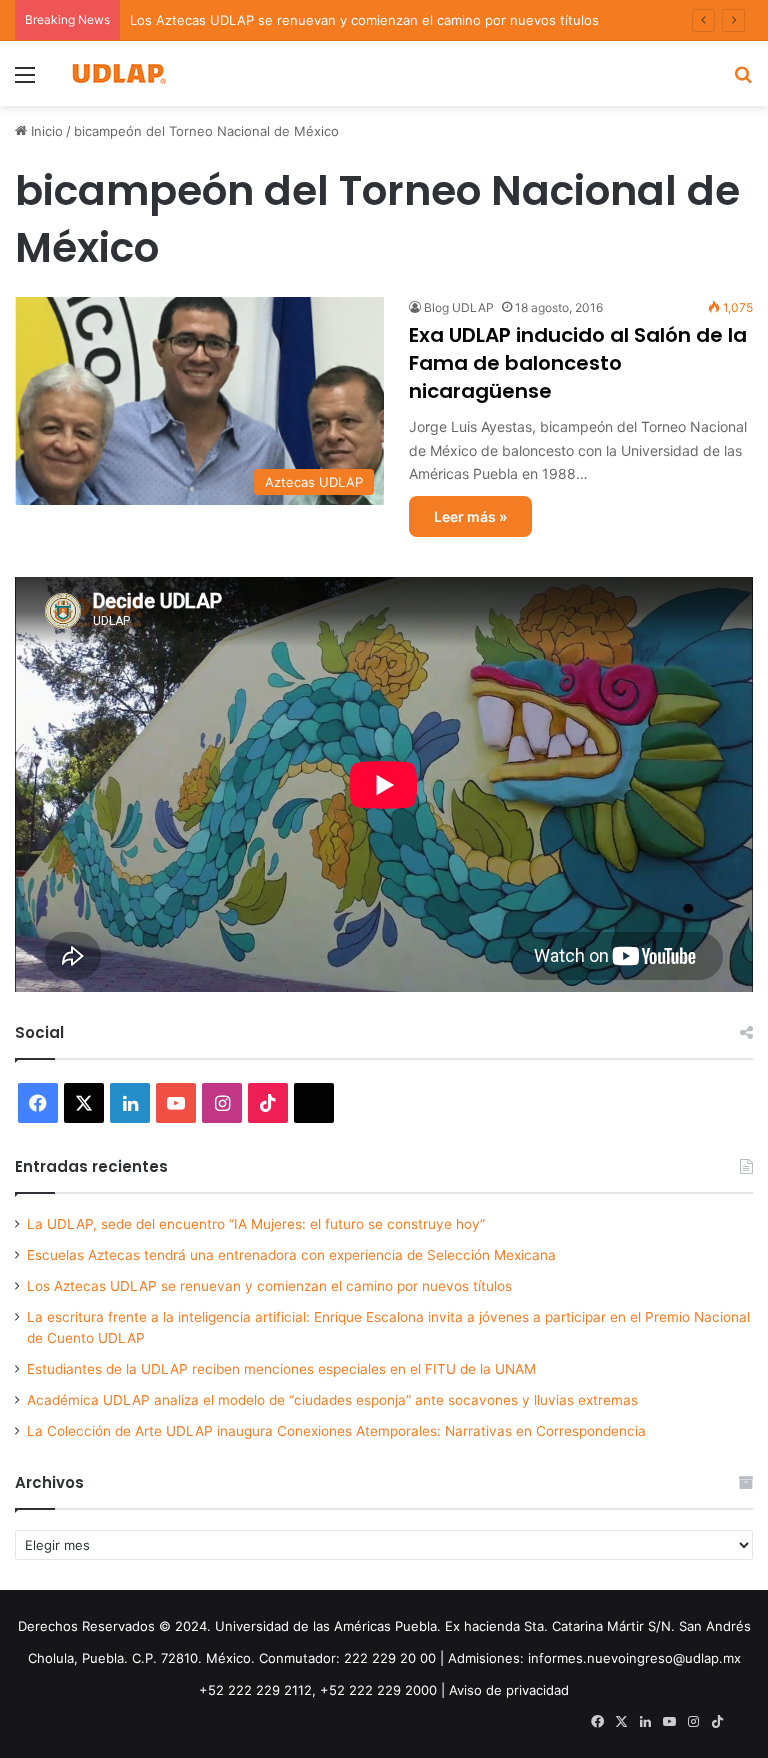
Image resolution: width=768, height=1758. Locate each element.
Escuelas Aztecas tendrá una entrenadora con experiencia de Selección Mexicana (291, 1255)
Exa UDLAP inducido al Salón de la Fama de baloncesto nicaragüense (578, 363)
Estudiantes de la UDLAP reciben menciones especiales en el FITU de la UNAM (281, 1369)
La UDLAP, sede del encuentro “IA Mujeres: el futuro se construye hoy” (256, 1224)
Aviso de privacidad (509, 1690)
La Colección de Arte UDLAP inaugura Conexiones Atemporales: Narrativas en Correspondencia (336, 1431)
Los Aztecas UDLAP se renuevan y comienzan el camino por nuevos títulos (364, 20)
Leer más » (470, 516)
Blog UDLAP (459, 307)
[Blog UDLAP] (118, 73)
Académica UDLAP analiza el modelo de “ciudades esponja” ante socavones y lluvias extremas (332, 1400)
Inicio (45, 131)
